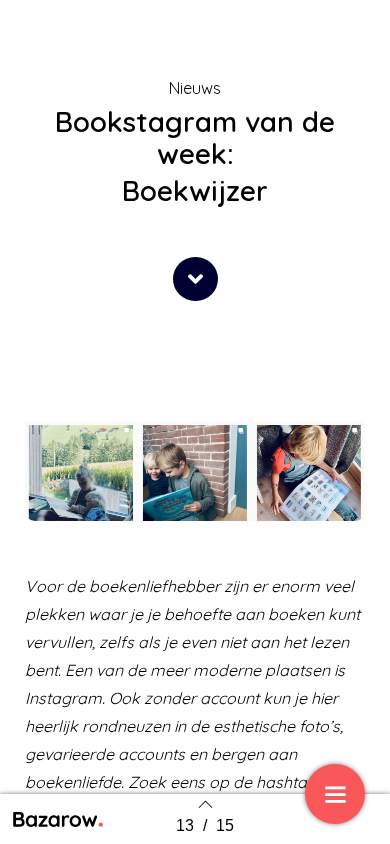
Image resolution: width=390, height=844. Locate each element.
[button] (195, 279)
